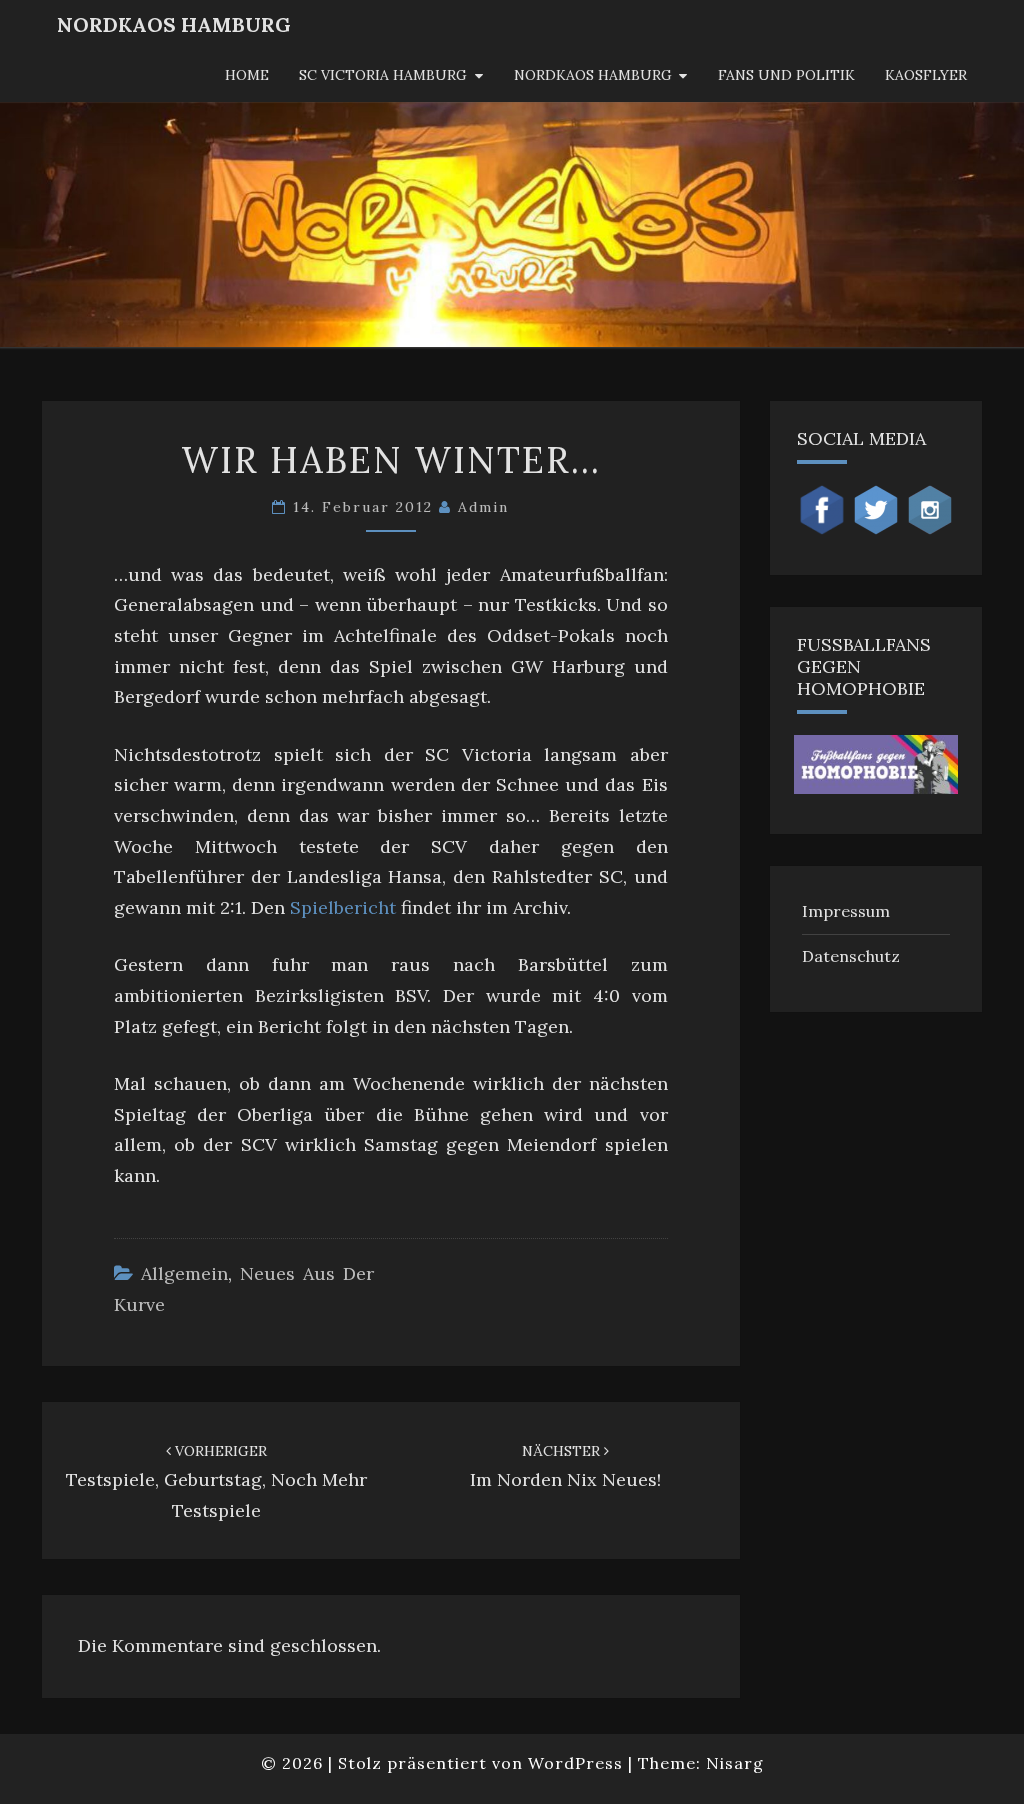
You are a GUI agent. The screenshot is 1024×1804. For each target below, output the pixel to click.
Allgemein (184, 1273)
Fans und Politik (786, 75)
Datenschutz (851, 956)
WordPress (575, 1763)
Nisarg (735, 1763)
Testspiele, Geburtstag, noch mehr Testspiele (216, 1482)
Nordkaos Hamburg (593, 75)
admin (483, 507)
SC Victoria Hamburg (383, 75)
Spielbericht (343, 907)
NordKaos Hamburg (174, 24)
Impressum (846, 911)
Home (247, 75)
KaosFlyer (926, 75)
